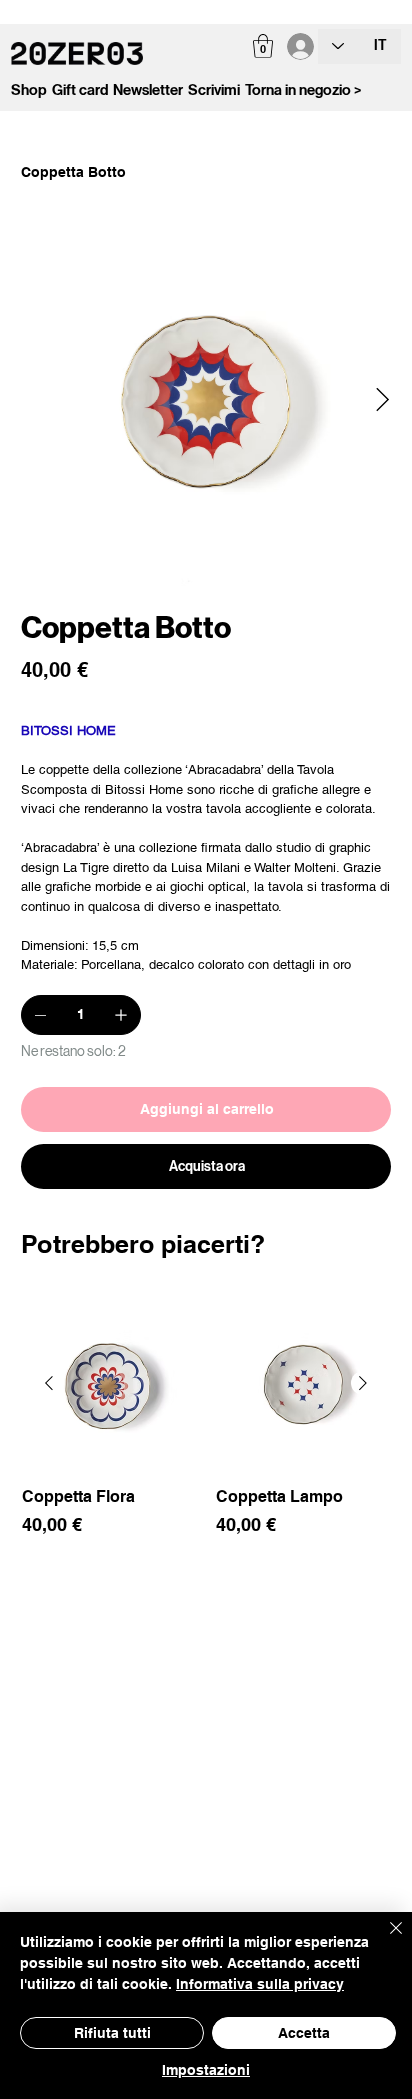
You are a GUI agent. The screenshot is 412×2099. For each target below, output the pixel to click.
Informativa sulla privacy (260, 1984)
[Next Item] (382, 400)
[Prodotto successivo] (363, 1383)
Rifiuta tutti (112, 2033)
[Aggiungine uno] (121, 1015)
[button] (263, 46)
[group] (206, 1440)
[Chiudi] (384, 1940)
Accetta (304, 2033)
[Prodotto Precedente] (49, 1383)
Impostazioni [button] (206, 2070)
